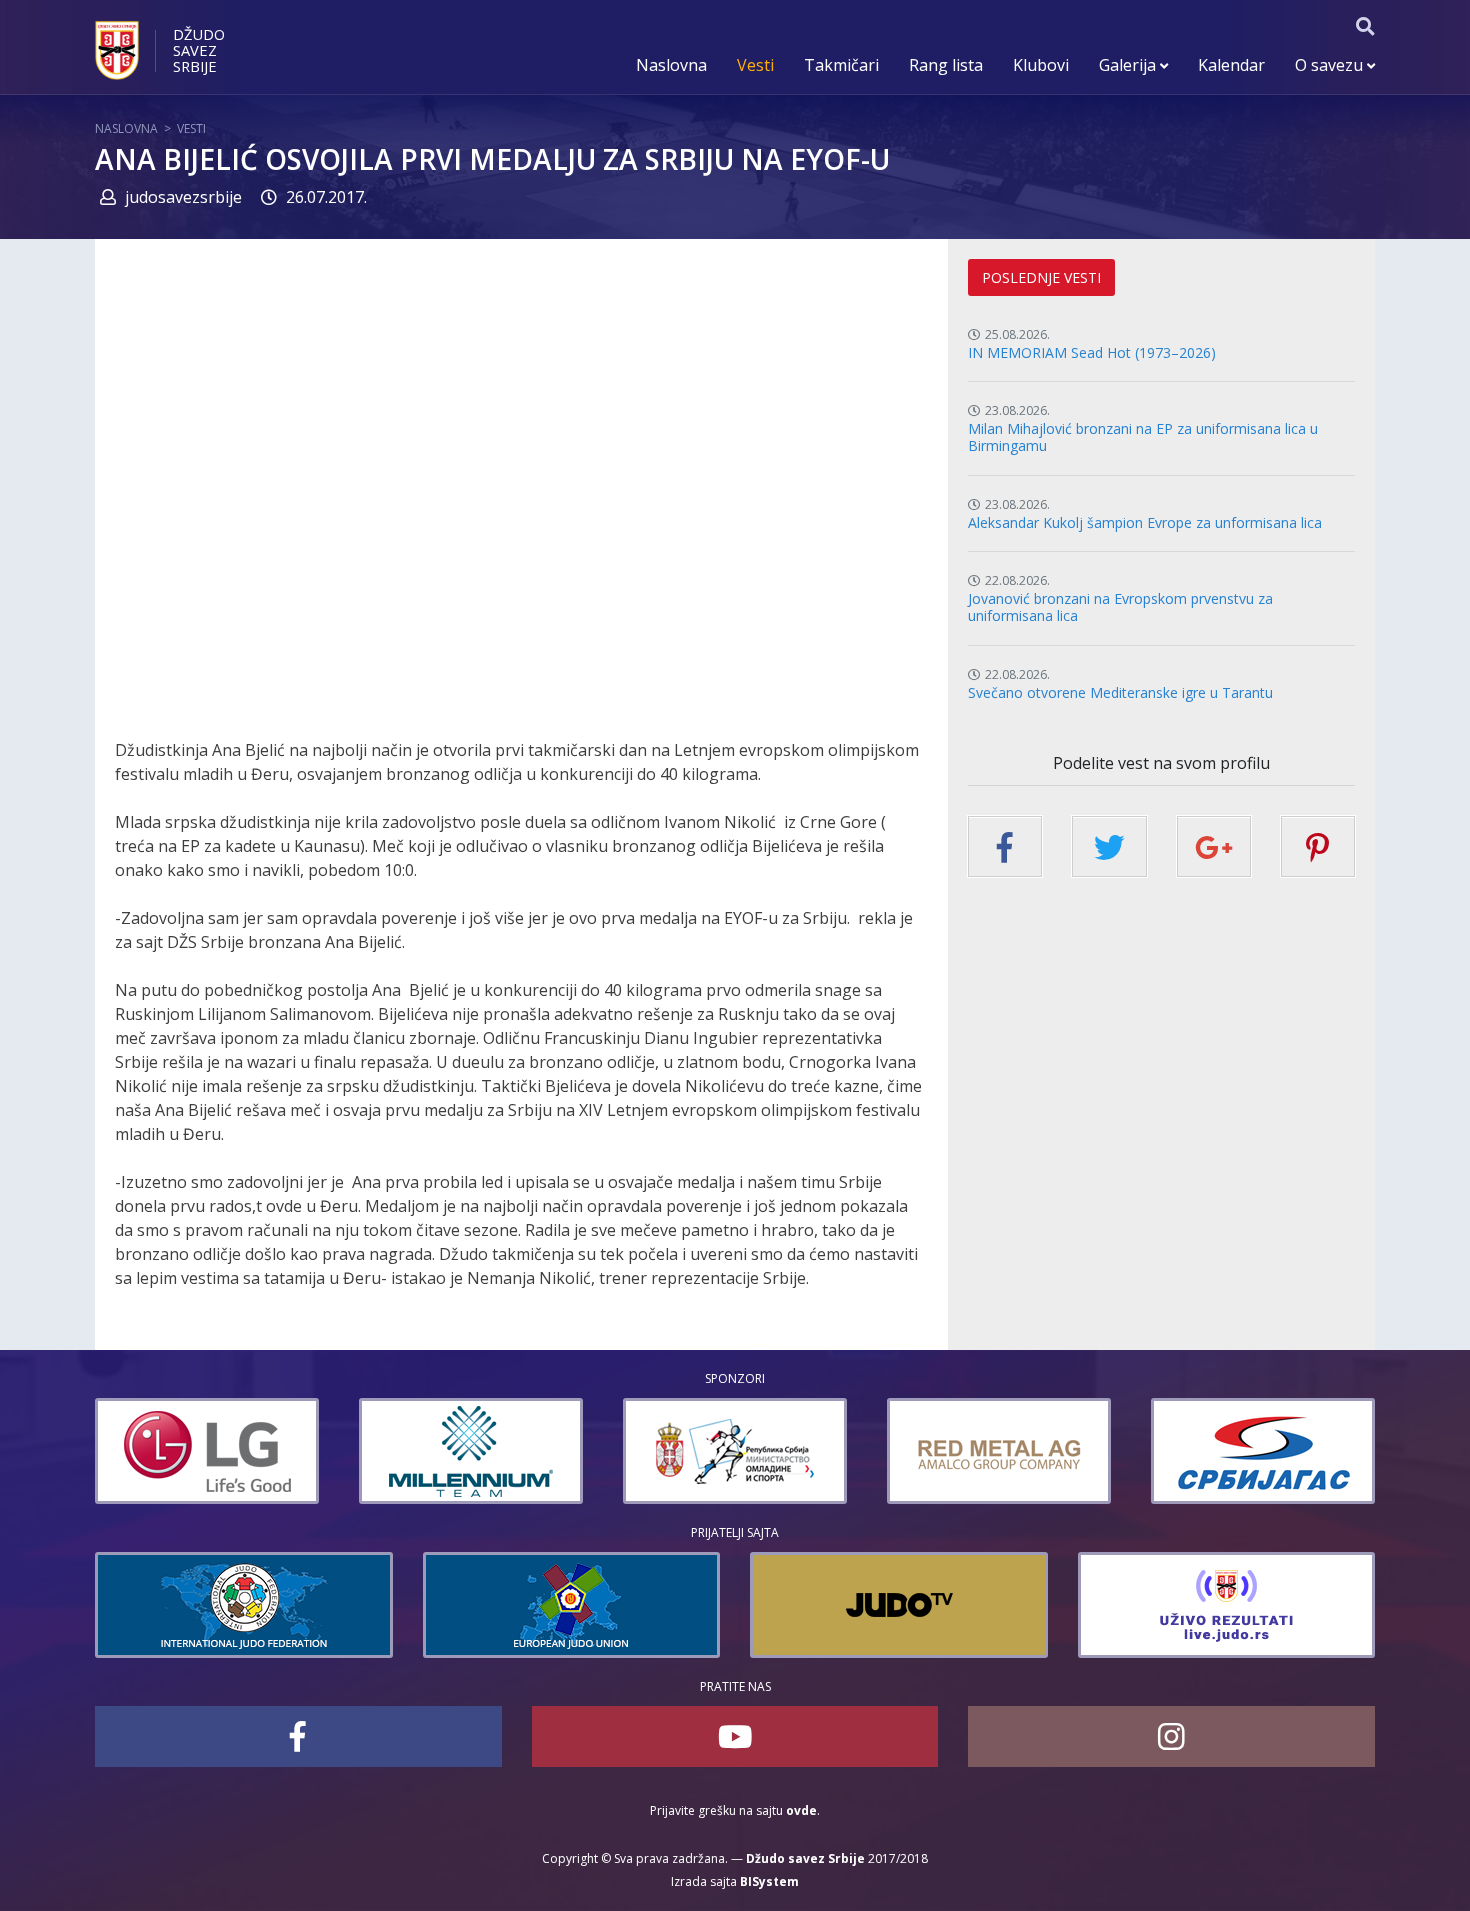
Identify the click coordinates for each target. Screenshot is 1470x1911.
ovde (801, 1810)
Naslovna (671, 65)
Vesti (755, 65)
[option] (279, 1451)
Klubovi (1041, 65)
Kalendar (1231, 65)
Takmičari (841, 65)
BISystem (769, 1881)
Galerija (1129, 65)
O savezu (1331, 65)
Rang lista (946, 65)
